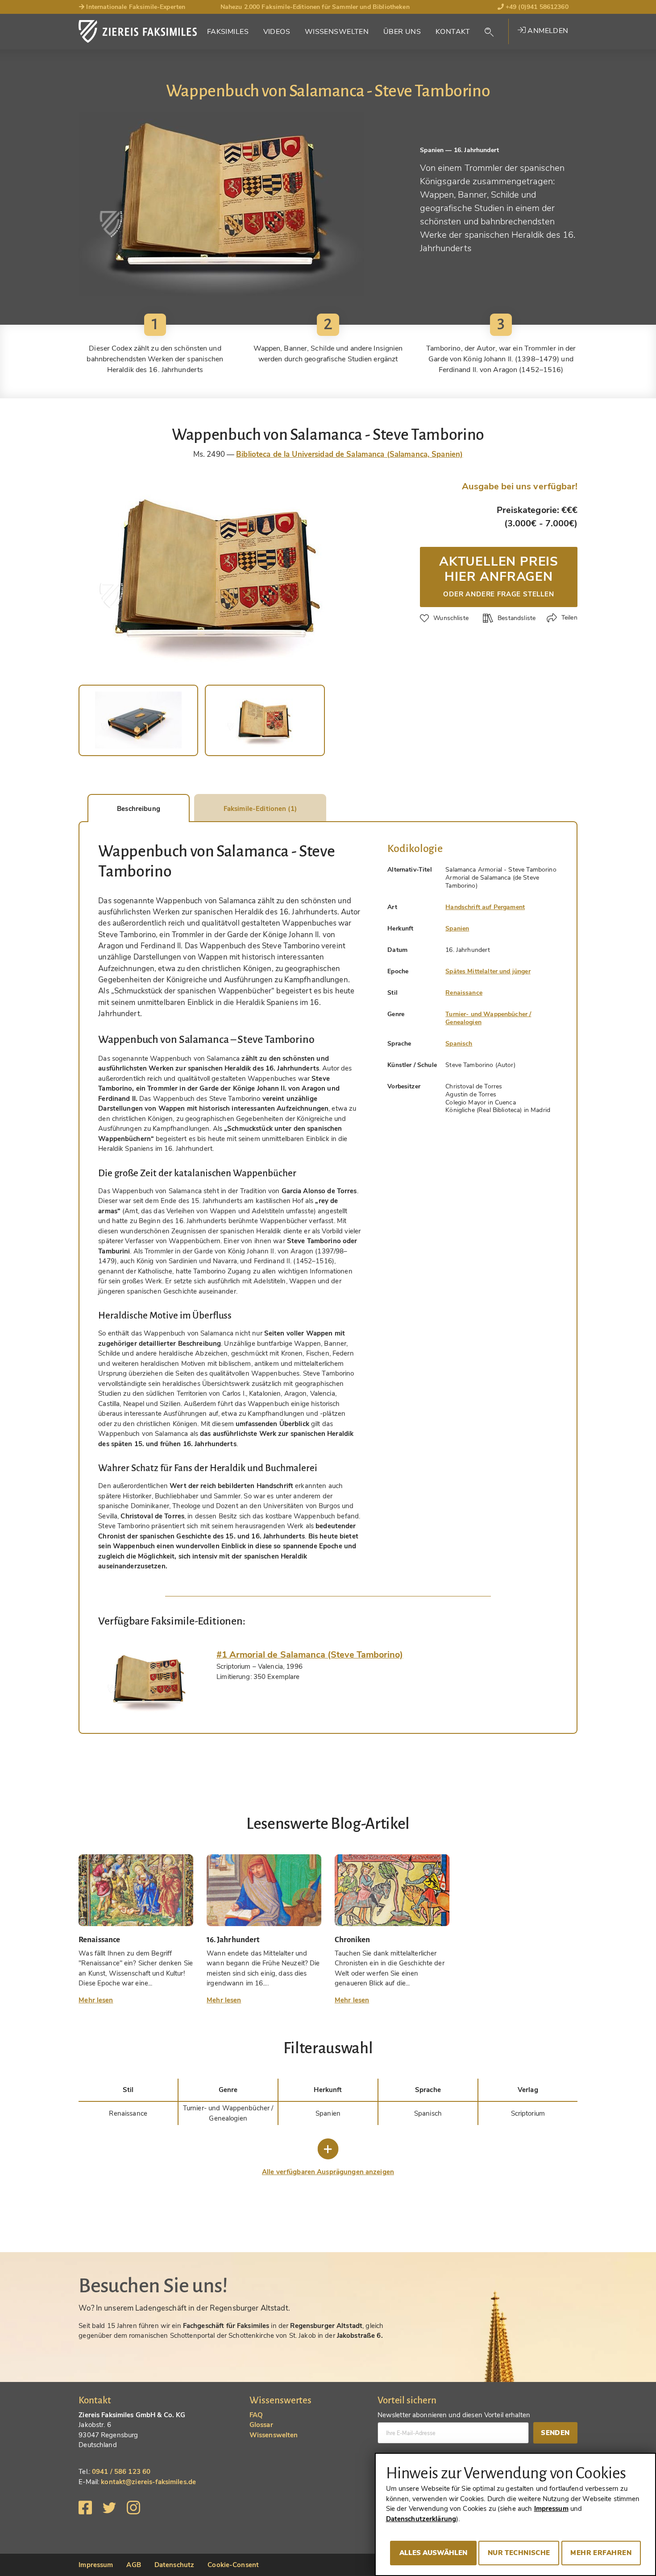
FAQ (256, 2415)
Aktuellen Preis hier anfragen (499, 575)
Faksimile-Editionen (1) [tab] (260, 809)
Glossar (261, 2425)
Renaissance (464, 993)
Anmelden (547, 31)
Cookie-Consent (233, 2565)
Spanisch (459, 1044)
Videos (277, 32)
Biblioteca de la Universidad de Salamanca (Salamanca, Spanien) (349, 454)
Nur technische (519, 2553)
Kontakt (453, 32)
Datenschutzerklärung (421, 2519)
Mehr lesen (96, 2000)
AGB (133, 2565)
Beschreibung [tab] (139, 809)
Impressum (96, 2565)
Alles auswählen (433, 2553)
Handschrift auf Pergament (485, 907)
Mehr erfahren (601, 2553)
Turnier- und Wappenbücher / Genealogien (488, 1018)
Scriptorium (528, 2113)
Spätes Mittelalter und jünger (488, 971)
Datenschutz (174, 2565)
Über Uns (402, 32)
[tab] (151, 1682)
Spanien (457, 928)
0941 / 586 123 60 (121, 2472)
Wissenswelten (337, 32)
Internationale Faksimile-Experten (135, 7)
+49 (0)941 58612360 (536, 7)
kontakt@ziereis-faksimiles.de (148, 2482)
